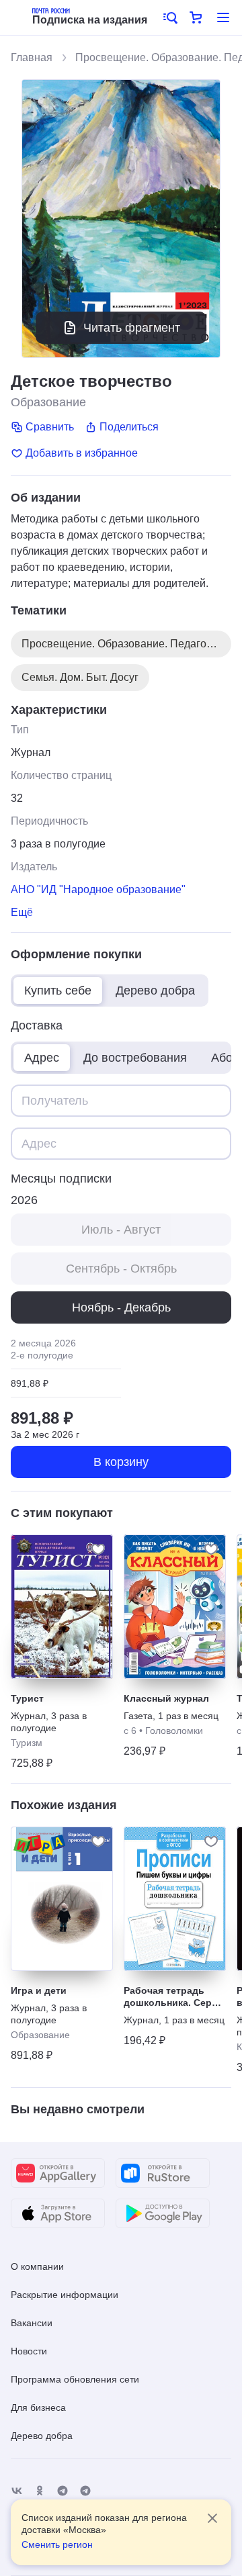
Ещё (22, 912)
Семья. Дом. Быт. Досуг (80, 677)
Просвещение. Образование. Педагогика (124, 644)
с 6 (130, 1731)
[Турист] (62, 1607)
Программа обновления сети (75, 2379)
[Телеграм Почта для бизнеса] (85, 2491)
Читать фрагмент (132, 328)
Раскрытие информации (65, 2295)
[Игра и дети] (62, 1899)
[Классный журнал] (175, 1607)
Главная (32, 57)
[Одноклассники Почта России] (40, 2491)
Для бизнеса (38, 2407)
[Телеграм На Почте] (63, 2491)
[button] (169, 17)
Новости (29, 2351)
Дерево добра (42, 2436)
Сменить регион (57, 2544)
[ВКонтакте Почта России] (17, 2491)
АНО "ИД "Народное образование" (98, 889)
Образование (48, 402)
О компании (37, 2266)
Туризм (27, 1743)
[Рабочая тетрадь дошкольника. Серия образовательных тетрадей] (175, 1899)
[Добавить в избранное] (98, 1549)
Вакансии (32, 2323)
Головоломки (174, 1731)
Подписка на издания (90, 20)
